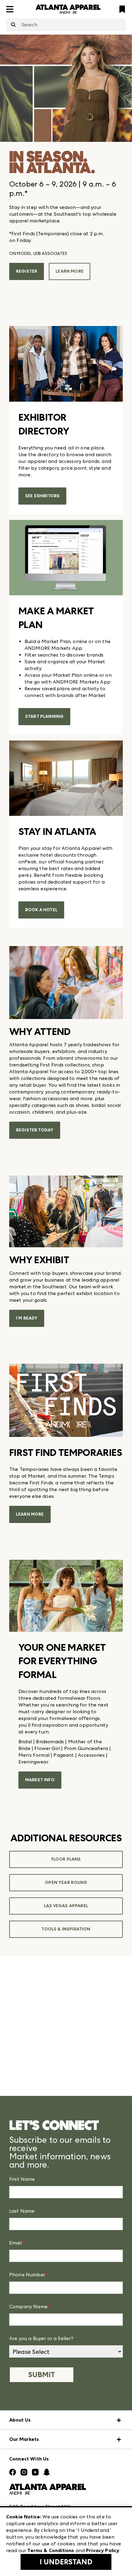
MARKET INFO (40, 1780)
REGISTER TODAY (35, 1130)
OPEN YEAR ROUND (66, 1883)
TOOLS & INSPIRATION (66, 1929)
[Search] (13, 25)
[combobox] (66, 25)
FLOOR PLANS (66, 1859)
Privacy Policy (103, 2550)
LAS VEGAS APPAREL (66, 1906)
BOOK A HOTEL (41, 910)
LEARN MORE (70, 271)
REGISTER (27, 271)
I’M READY (27, 1318)
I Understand (66, 2562)
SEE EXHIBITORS (42, 496)
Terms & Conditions (51, 2550)
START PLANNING (44, 716)
